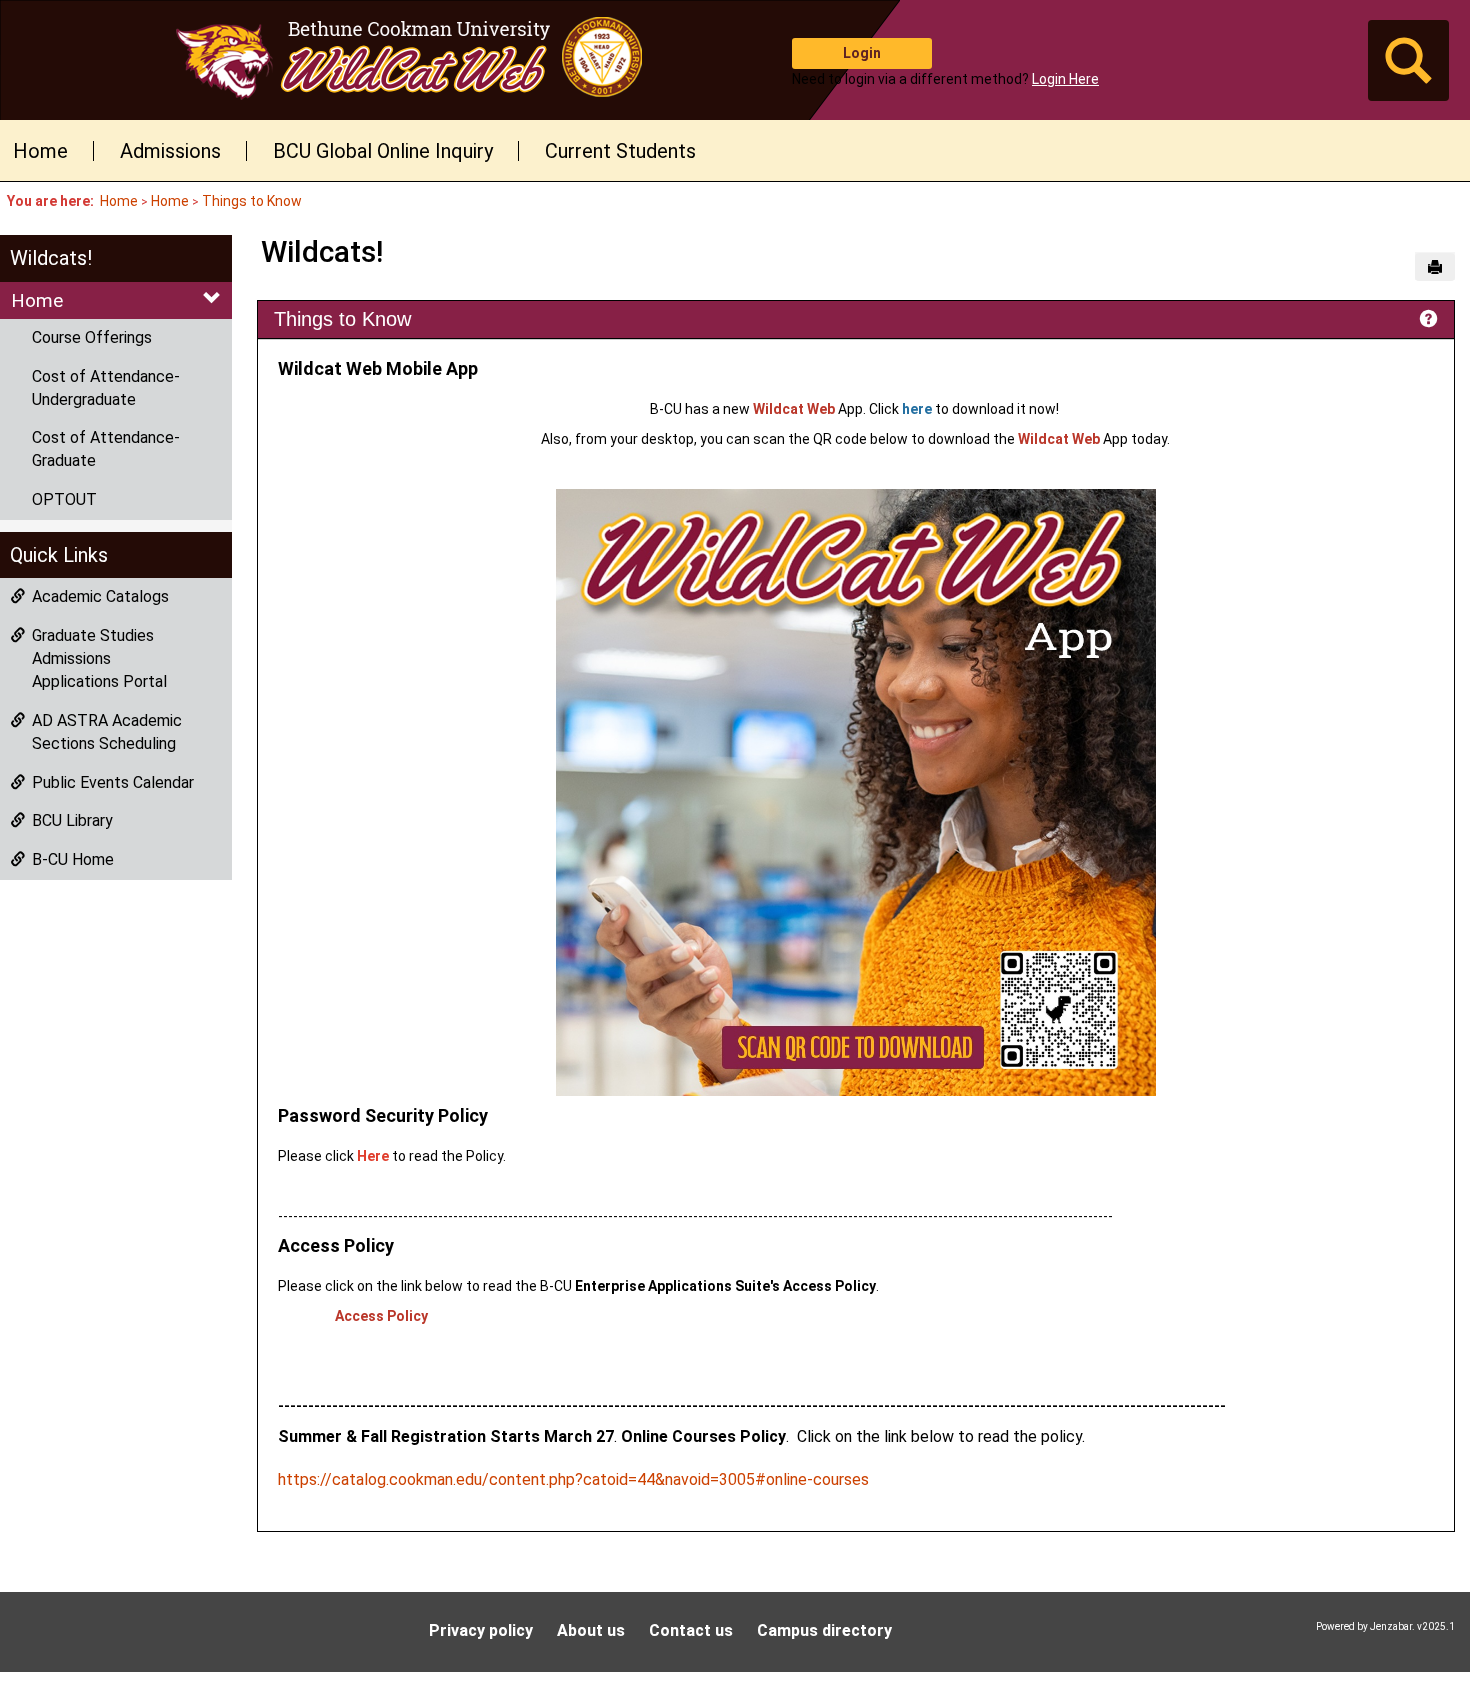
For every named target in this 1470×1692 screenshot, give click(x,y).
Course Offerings (92, 337)
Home (40, 151)
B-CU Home (73, 859)
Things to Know (252, 201)
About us (591, 1630)
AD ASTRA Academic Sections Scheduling (107, 732)
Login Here (1065, 79)
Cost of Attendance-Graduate (106, 449)
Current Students (620, 151)
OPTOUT (64, 499)
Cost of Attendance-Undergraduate (106, 388)
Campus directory (824, 1630)
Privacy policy (481, 1630)
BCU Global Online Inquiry (383, 151)
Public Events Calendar (113, 782)
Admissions (170, 151)
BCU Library (72, 820)
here (917, 409)
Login (862, 53)
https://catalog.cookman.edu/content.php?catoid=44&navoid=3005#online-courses (573, 1479)
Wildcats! (51, 258)
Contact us (691, 1630)
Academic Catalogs (100, 596)
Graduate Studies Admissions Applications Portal (99, 658)
